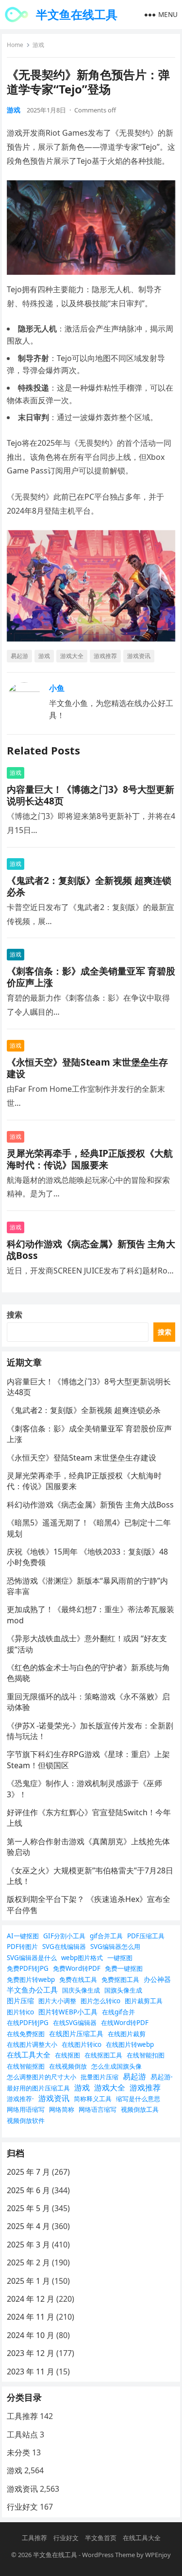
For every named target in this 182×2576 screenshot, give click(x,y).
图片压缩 (20, 2001)
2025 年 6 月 (28, 2190)
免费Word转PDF (77, 1968)
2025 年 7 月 (28, 2172)
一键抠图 (120, 1958)
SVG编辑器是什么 (32, 1958)
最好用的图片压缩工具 (38, 2088)
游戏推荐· (20, 2099)
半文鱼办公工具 (32, 1990)
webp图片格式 (82, 1958)
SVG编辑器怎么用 (115, 1947)
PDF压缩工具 (146, 1936)
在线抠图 (67, 2055)
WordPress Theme (108, 2555)
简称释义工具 (93, 2099)
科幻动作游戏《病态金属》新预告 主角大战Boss (91, 1249)
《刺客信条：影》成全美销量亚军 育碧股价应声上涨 (91, 977)
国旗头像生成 (123, 1990)
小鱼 (57, 688)
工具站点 (22, 2435)
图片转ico (20, 2012)
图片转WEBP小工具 (68, 2012)
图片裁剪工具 (144, 2001)
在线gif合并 (118, 2012)
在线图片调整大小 (32, 2044)
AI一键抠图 (23, 1936)
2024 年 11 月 (31, 2317)
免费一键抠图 (124, 1968)
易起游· (162, 2077)
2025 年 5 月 (28, 2208)
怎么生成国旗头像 (116, 2066)
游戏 (38, 45)
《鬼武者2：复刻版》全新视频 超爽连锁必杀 (89, 886)
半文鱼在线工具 (77, 14)
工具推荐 (22, 2416)
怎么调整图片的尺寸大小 (41, 2077)
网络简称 (62, 2109)
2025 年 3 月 (28, 2245)
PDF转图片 (22, 1947)
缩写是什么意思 (138, 2099)
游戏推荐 (105, 656)
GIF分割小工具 (64, 1936)
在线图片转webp (130, 2044)
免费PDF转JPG (28, 1968)
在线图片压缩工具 (76, 2034)
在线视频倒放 (68, 2066)
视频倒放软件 (26, 2120)
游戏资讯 (139, 656)
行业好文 (22, 2507)
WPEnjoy (158, 2555)
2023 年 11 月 (31, 2372)
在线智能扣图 (146, 2055)
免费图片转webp (31, 1979)
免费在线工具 (78, 1979)
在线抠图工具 (103, 2055)
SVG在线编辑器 (64, 1947)
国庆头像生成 (81, 1990)
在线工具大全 (29, 2055)
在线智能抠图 (26, 2066)
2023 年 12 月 (31, 2353)
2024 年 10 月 (31, 2335)
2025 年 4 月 (28, 2226)
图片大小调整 (57, 2001)
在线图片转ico (82, 2044)
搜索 (15, 1315)
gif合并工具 (106, 1936)
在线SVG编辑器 (75, 2023)
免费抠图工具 (120, 1979)
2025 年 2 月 (28, 2262)
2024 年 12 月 (31, 2299)
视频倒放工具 (140, 2109)
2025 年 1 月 (28, 2281)
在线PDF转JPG (28, 2023)
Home (15, 45)
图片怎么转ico (100, 2001)
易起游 (19, 656)
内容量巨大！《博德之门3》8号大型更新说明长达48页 (91, 795)
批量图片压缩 (99, 2077)
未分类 (18, 2452)
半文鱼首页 (101, 2538)
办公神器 (157, 1979)
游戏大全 (72, 656)
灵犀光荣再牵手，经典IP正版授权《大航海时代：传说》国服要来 (90, 1159)
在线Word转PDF (125, 2023)
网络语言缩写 (98, 2109)
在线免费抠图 (26, 2034)
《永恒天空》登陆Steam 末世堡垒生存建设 (87, 1068)
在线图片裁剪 (127, 2034)
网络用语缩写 (26, 2109)
